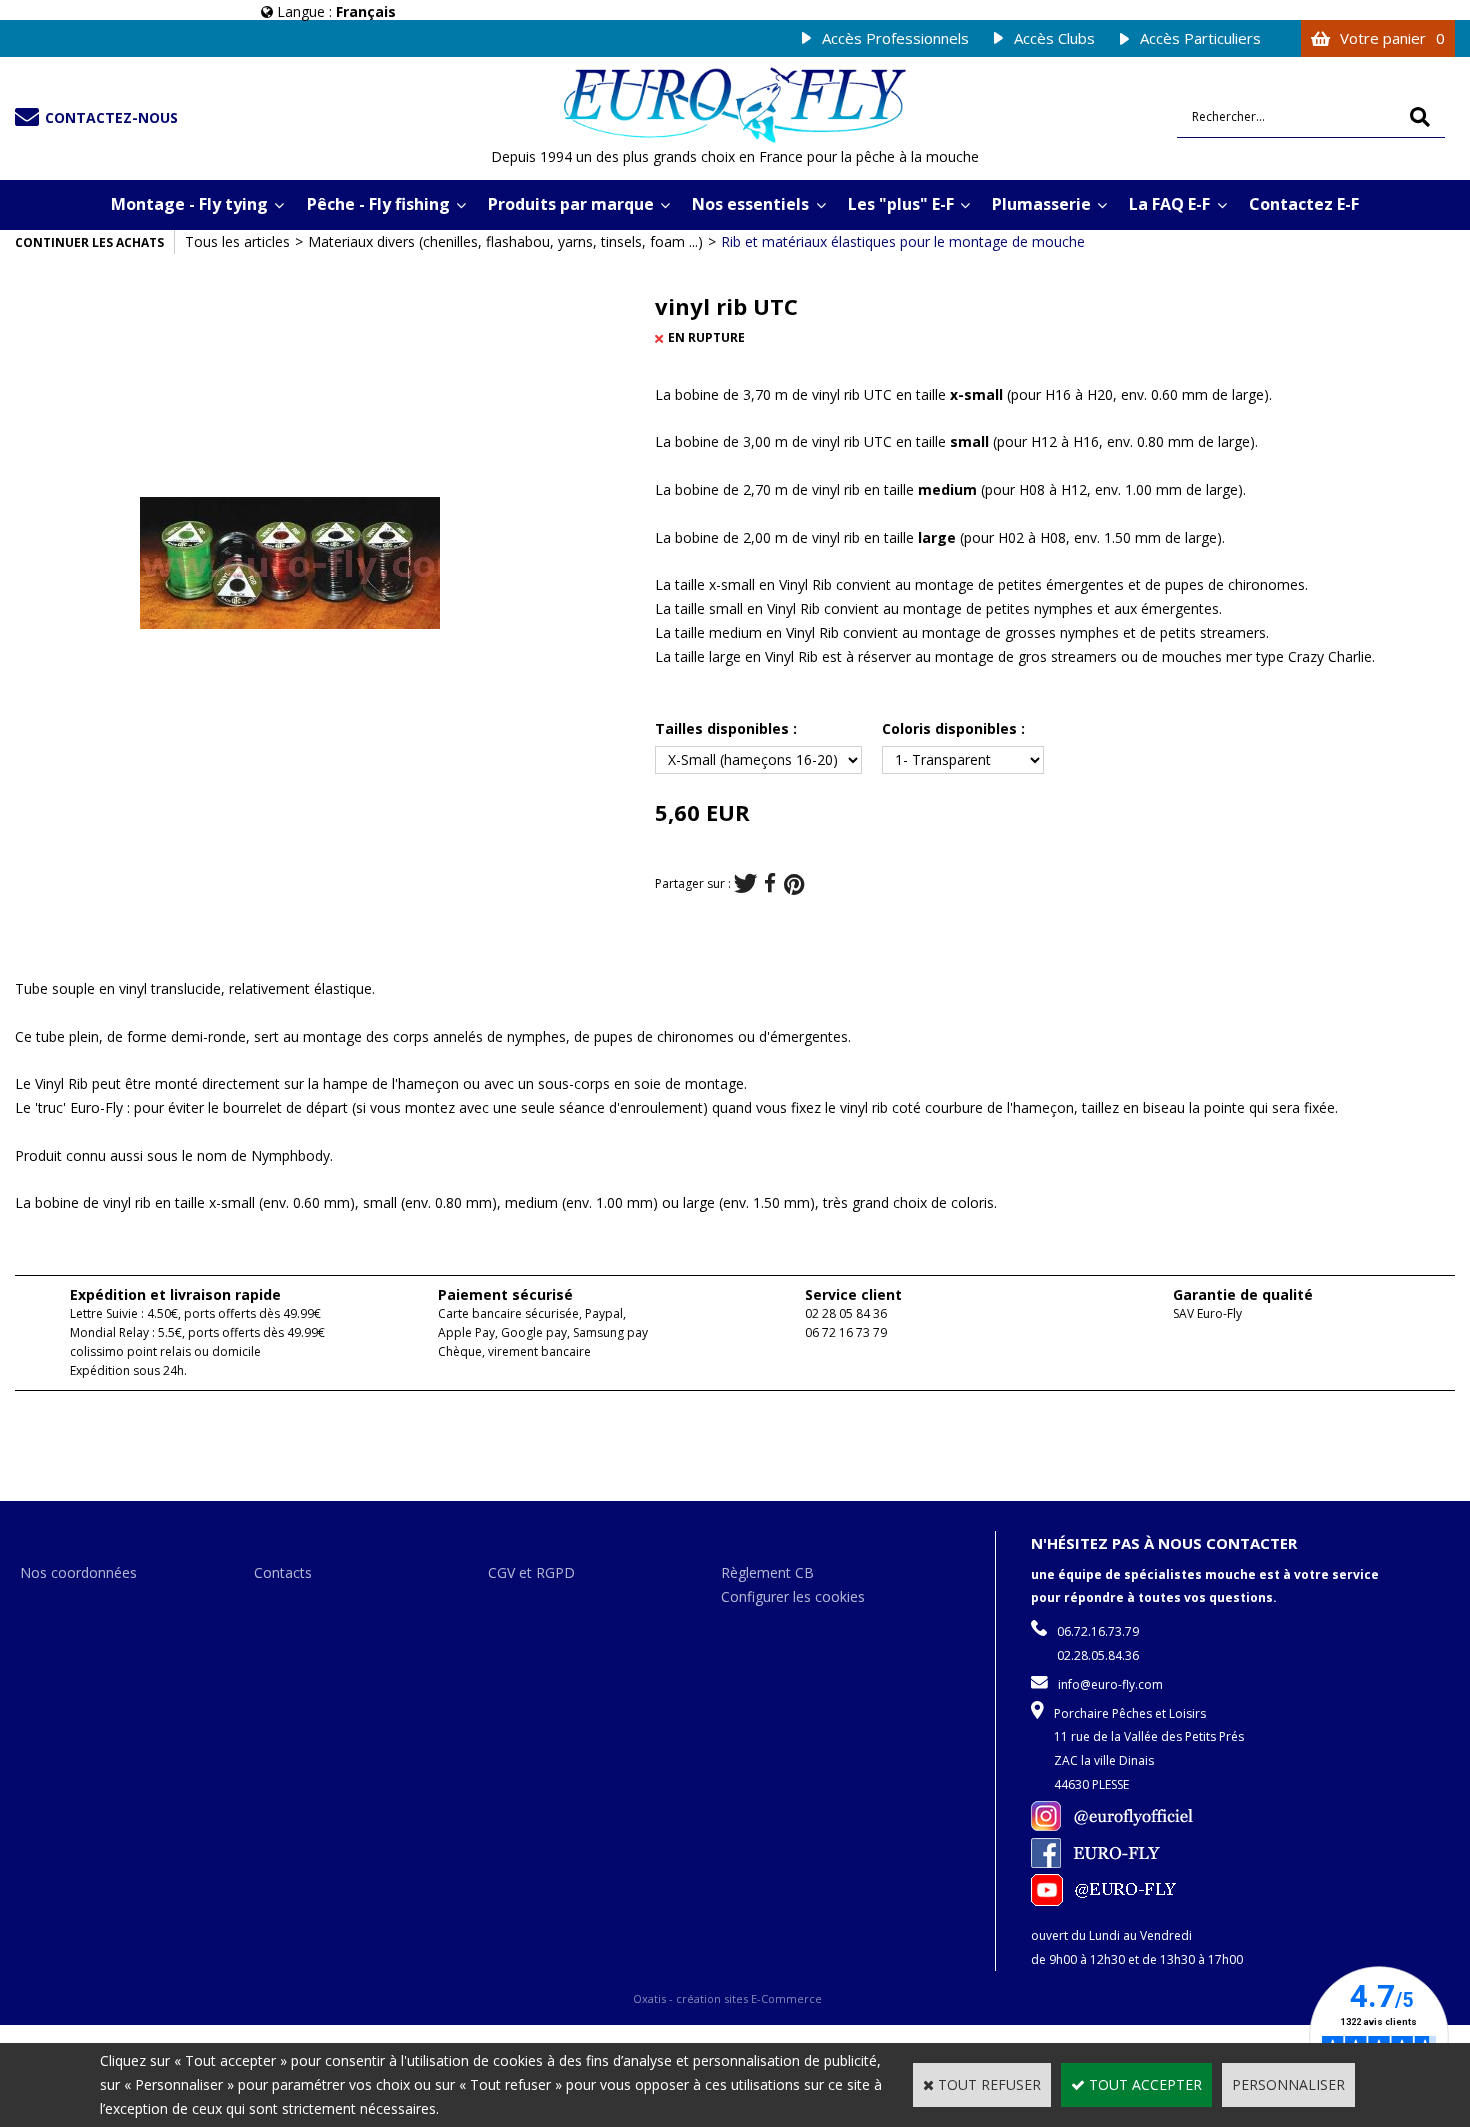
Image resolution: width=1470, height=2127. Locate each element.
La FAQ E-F (1169, 204)
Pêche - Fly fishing (378, 204)
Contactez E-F (1304, 204)
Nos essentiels (750, 204)
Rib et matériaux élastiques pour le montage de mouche (903, 241)
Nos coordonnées (78, 1572)
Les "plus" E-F (901, 204)
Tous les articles (237, 241)
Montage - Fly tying (189, 204)
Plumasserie (1041, 204)
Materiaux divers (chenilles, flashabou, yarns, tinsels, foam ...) (505, 241)
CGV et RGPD (531, 1572)
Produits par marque (571, 204)
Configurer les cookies (793, 1596)
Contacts (283, 1572)
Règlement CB (767, 1572)
